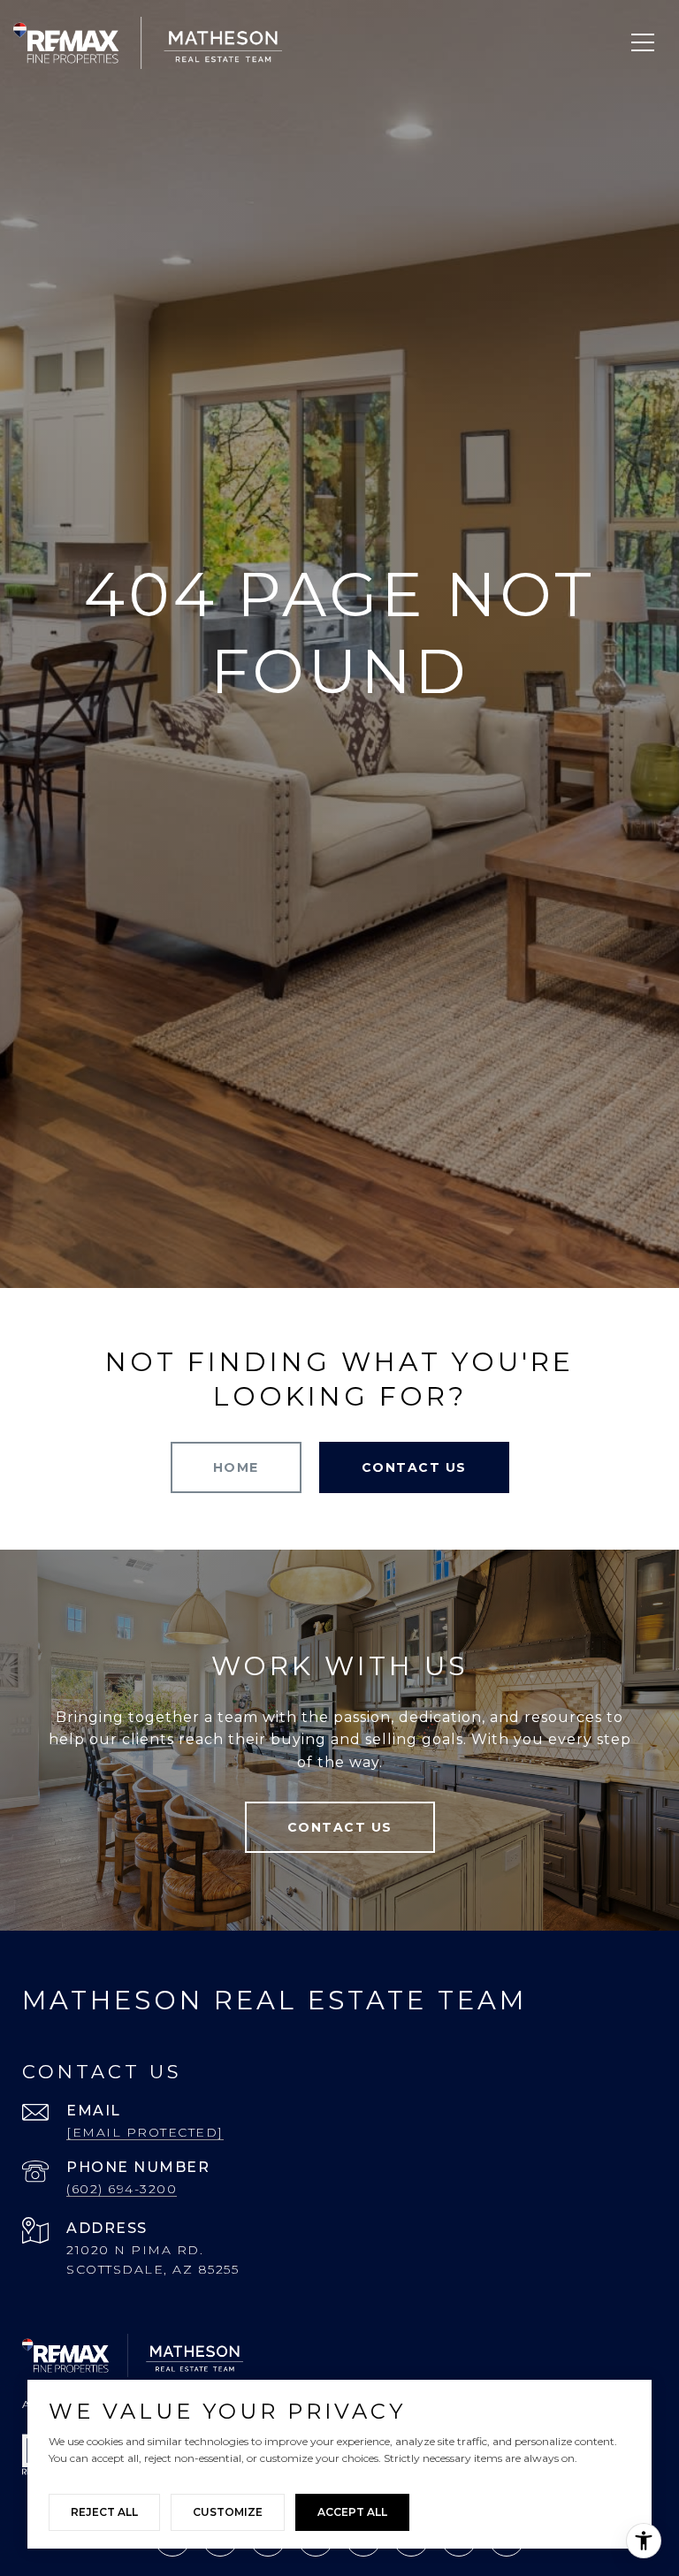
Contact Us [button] (414, 1467)
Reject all (104, 2512)
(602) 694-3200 (122, 2189)
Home (236, 1467)
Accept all (352, 2512)
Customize (228, 2512)
